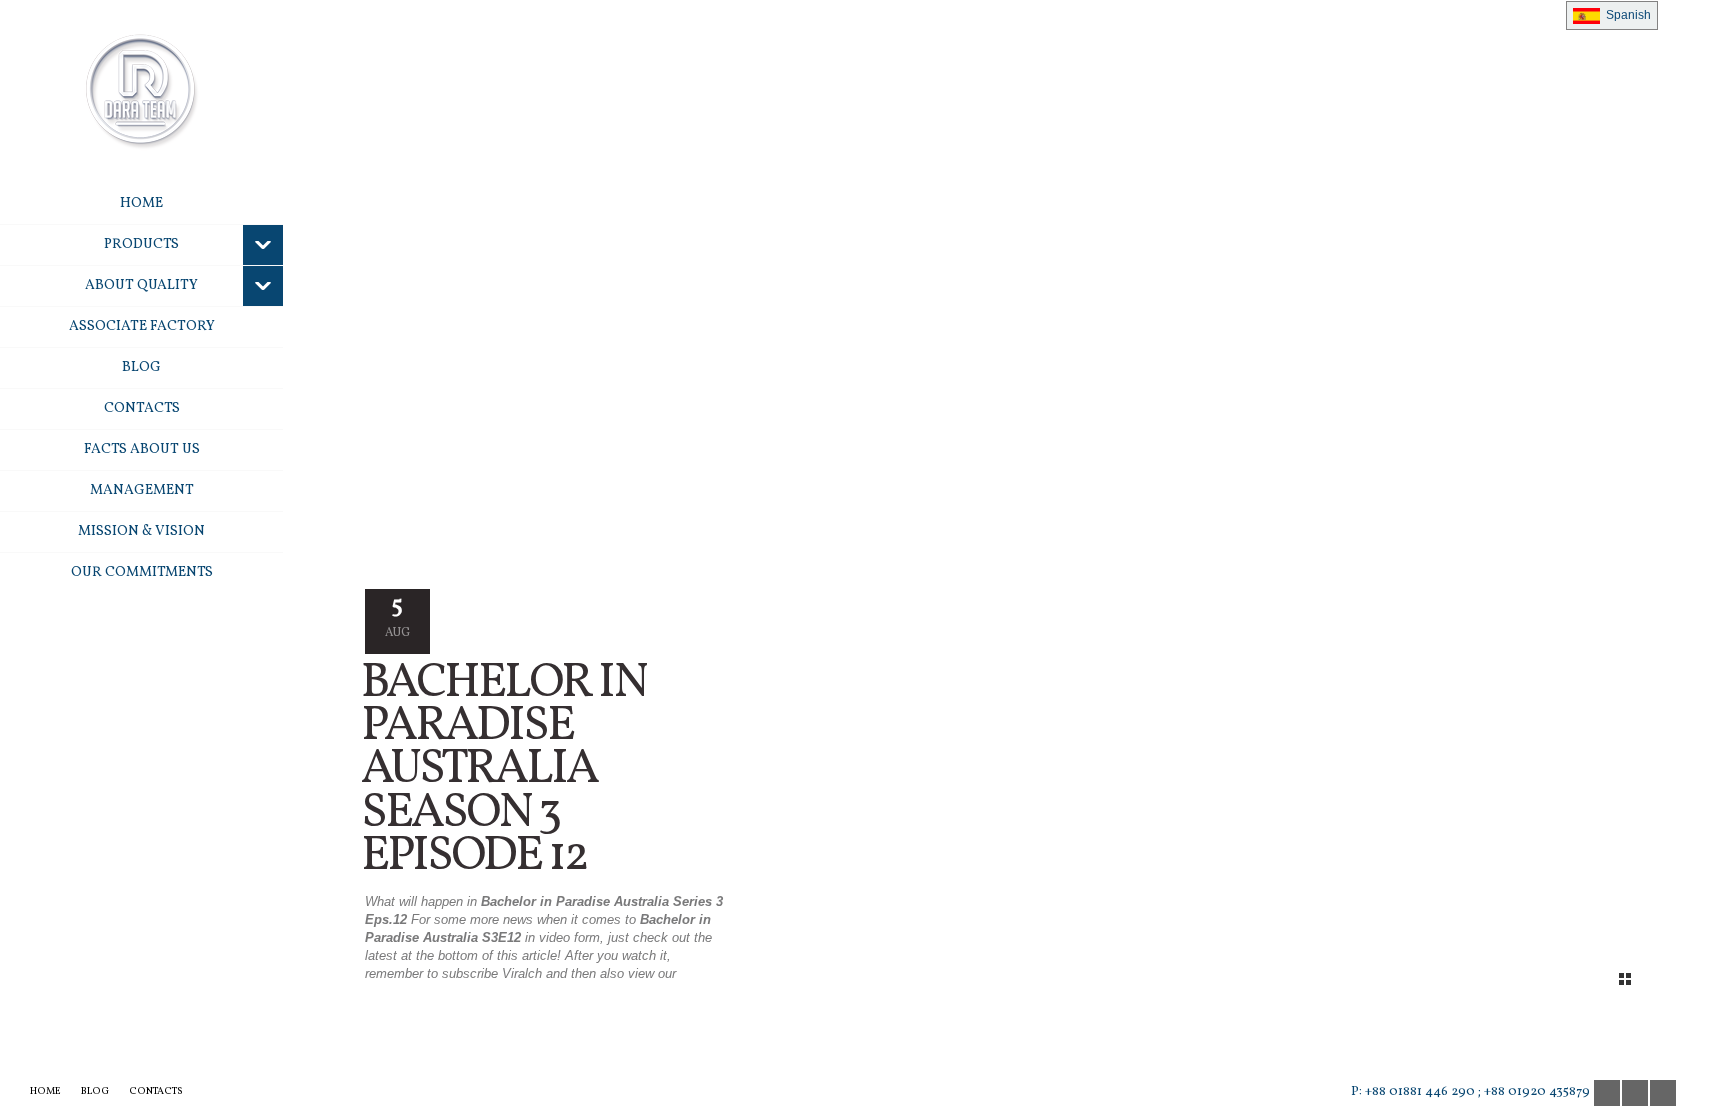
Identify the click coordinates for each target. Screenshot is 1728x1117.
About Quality (141, 285)
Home (45, 1091)
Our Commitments (142, 572)
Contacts (142, 408)
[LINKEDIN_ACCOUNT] (1663, 1093)
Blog (141, 367)
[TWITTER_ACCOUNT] (1635, 1093)
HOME (141, 203)
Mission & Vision (141, 531)
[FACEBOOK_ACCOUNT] (1607, 1093)
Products (141, 244)
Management (142, 490)
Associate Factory (142, 326)
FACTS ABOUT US (142, 449)
